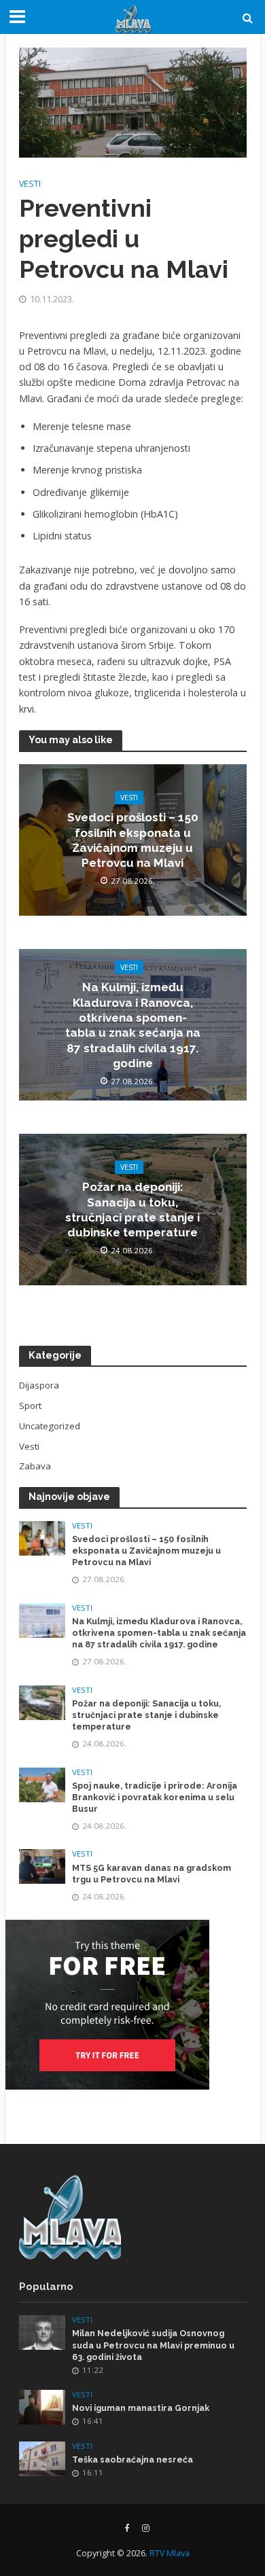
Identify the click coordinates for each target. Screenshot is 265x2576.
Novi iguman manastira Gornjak (141, 2408)
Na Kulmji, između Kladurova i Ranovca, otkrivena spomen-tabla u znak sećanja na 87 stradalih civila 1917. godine (133, 1025)
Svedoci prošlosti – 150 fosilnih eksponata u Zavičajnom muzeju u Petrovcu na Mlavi (133, 840)
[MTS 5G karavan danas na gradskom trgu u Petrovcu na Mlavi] (42, 1866)
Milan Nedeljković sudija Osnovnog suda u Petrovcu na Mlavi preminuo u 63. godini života (153, 2345)
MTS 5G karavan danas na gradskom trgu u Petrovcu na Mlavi (152, 1874)
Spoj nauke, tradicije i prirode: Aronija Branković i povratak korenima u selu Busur (155, 1797)
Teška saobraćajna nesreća (132, 2459)
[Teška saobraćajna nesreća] (42, 2458)
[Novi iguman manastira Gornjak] (42, 2406)
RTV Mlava (170, 2553)
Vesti (30, 184)
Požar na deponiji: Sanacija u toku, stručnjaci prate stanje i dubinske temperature (132, 1210)
